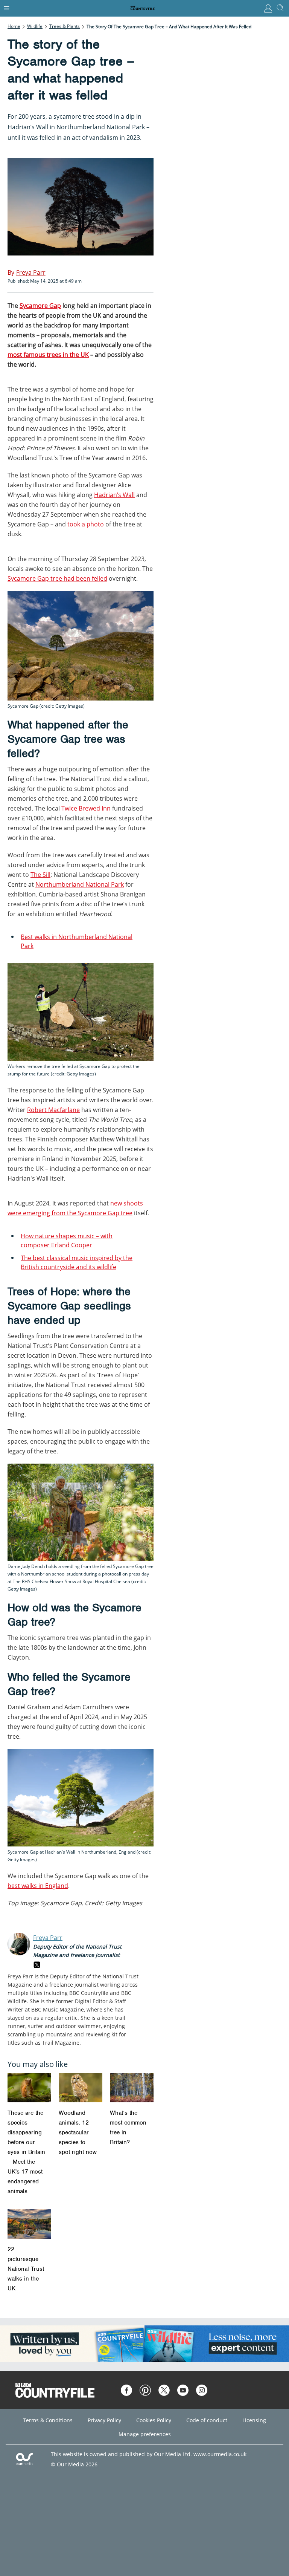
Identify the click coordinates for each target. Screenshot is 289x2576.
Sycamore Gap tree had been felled (57, 578)
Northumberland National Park (80, 884)
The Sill (40, 875)
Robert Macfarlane (53, 1110)
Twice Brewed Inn (86, 808)
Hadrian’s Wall (114, 495)
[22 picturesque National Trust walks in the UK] (29, 2224)
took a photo (86, 524)
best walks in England (38, 1886)
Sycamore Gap (40, 306)
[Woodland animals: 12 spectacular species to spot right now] (81, 2088)
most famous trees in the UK (48, 355)
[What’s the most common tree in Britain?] (132, 2088)
